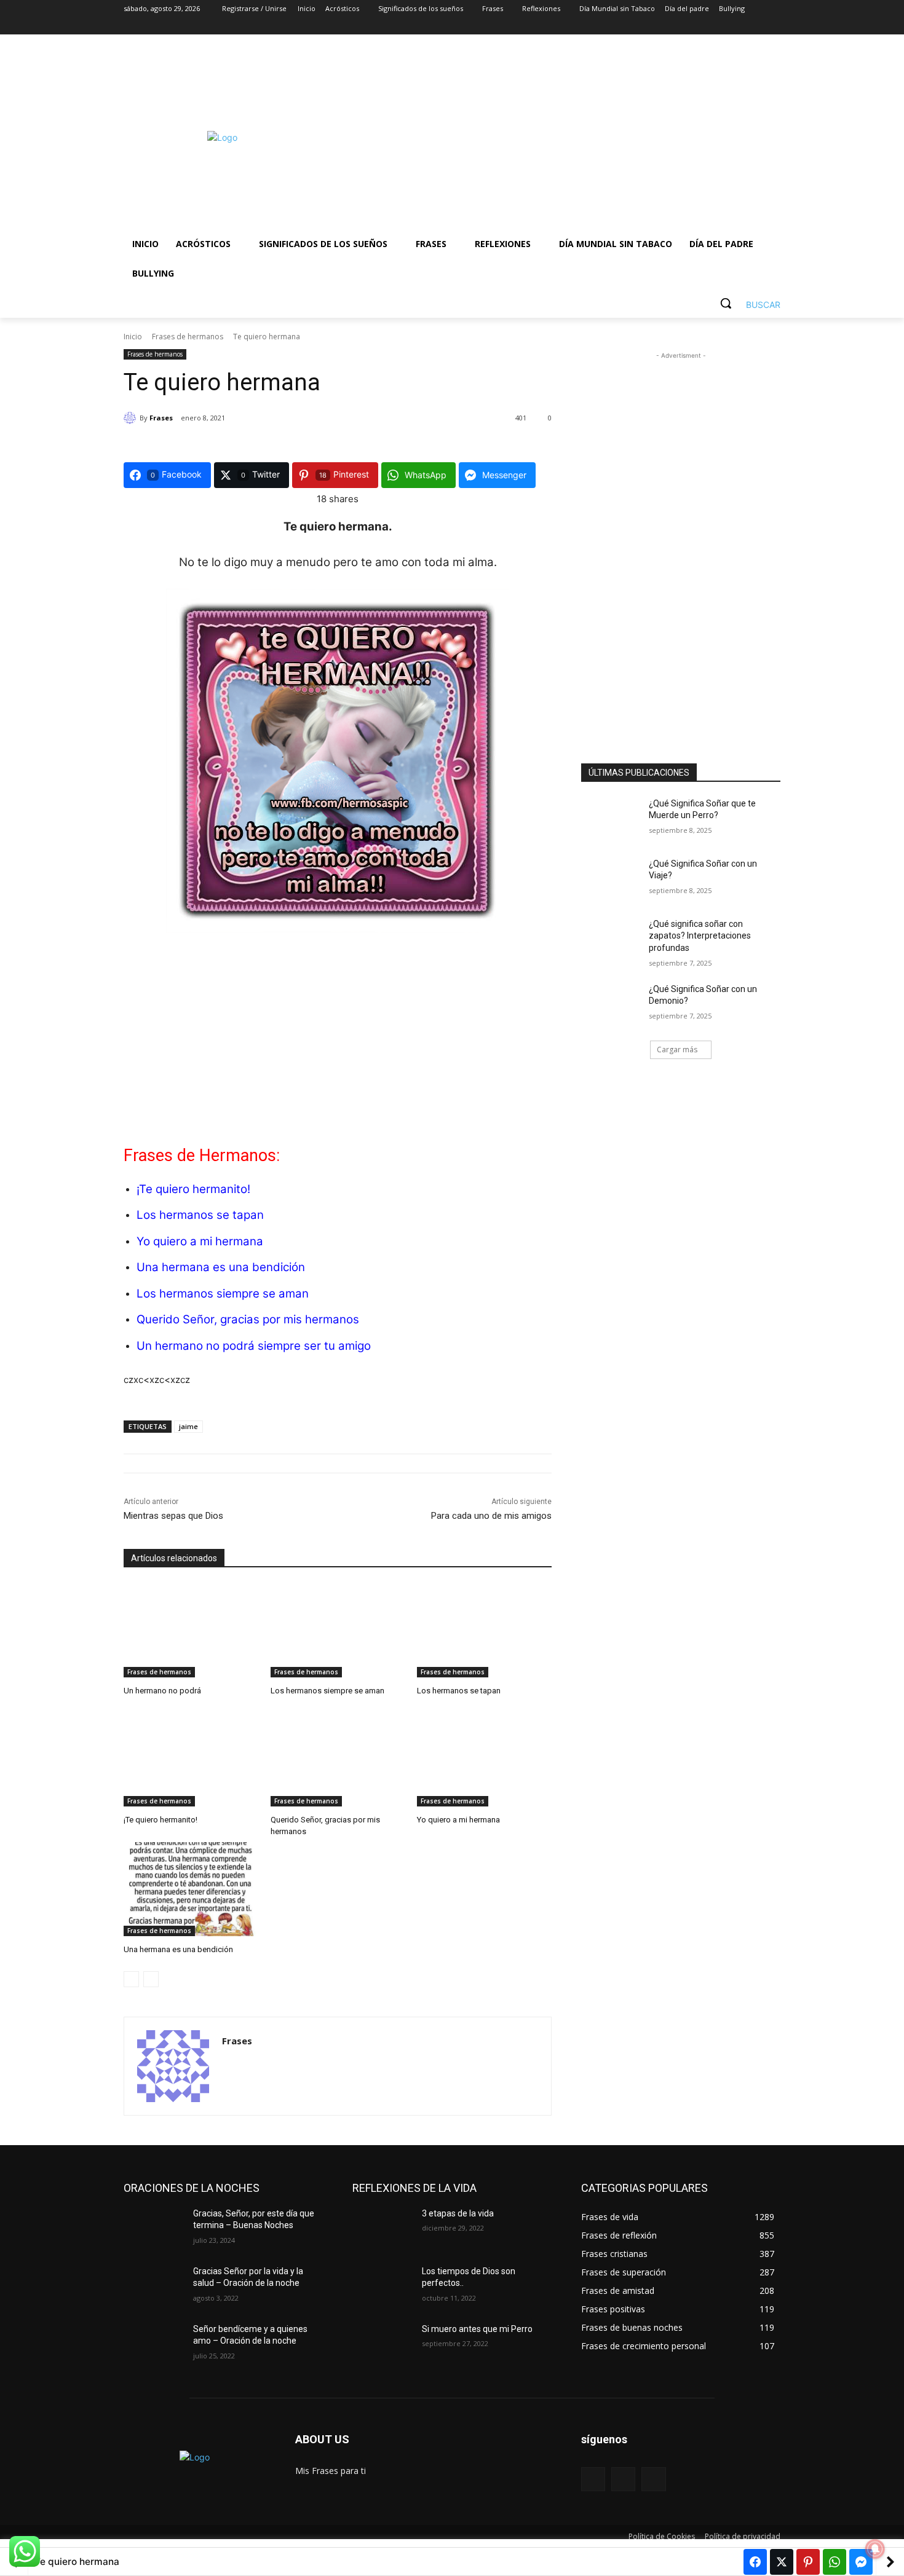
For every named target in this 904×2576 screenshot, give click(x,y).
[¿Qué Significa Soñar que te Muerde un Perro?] (611, 819)
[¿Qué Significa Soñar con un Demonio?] (611, 1004)
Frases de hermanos (188, 337)
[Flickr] (623, 2479)
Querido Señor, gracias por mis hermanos (248, 1319)
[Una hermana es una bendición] (191, 1889)
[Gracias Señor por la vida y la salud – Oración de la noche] (153, 2286)
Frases (161, 418)
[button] (746, 303)
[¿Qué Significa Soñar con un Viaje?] (611, 879)
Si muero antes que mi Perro (477, 2329)
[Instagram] (722, 26)
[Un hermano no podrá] (191, 1630)
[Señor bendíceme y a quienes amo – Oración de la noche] (153, 2344)
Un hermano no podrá (162, 1691)
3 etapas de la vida (458, 2213)
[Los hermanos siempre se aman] (338, 1630)
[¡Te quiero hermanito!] (191, 1759)
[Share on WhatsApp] (835, 2562)
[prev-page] (131, 1979)
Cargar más (677, 1050)
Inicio (133, 337)
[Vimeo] (756, 26)
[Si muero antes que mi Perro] (382, 2344)
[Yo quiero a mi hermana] (484, 1759)
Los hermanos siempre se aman (223, 1294)
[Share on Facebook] (755, 2562)
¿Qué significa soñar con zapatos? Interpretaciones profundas (700, 936)
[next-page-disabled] (151, 1979)
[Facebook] (705, 26)
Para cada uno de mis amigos (491, 1516)
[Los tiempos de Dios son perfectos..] (382, 2286)
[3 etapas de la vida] (382, 2229)
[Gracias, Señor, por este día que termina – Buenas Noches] (153, 2229)
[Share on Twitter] (782, 2562)
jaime (188, 1426)
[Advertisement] (550, 138)
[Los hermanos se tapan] (484, 1630)
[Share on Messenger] (861, 2562)
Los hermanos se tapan (200, 1215)
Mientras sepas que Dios (173, 1516)
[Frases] (132, 418)
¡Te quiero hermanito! (193, 1189)
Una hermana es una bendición (221, 1267)
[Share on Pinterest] (808, 2562)
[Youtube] (773, 26)
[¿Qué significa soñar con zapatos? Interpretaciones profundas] (611, 939)
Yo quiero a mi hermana (200, 1241)
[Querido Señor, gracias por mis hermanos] (338, 1759)
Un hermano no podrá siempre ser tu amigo (254, 1346)
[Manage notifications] (875, 2549)
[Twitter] (739, 26)
